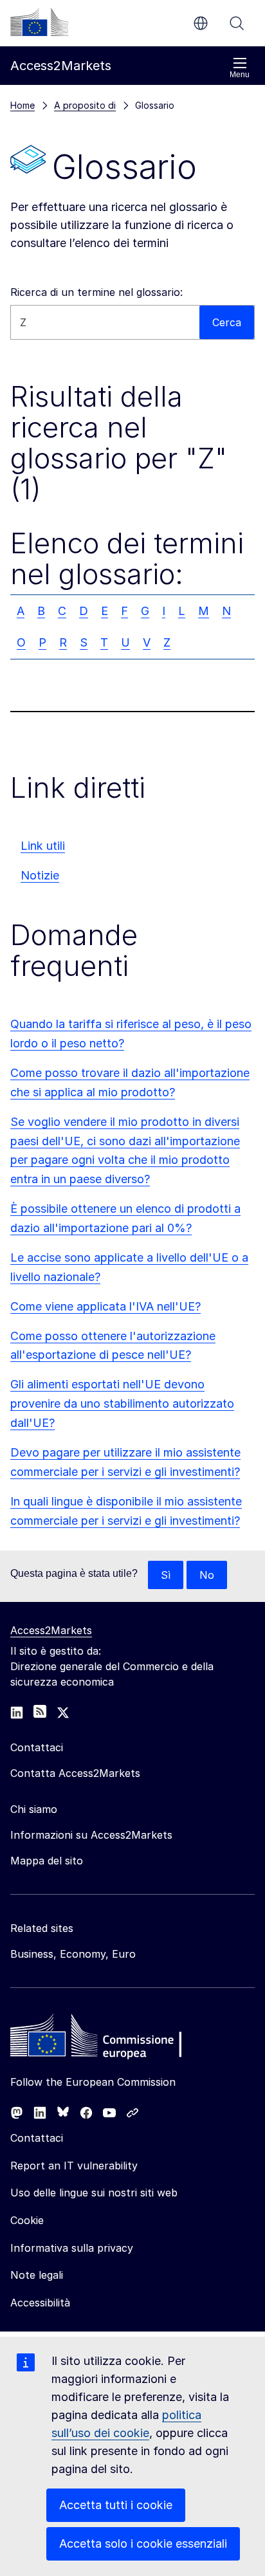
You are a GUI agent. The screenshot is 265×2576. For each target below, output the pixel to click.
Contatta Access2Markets (75, 1773)
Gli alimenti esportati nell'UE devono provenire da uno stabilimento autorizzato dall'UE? (122, 1403)
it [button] (201, 23)
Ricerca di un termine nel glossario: (96, 292)
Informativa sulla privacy (72, 2248)
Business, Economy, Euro (73, 1954)
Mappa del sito (47, 1861)
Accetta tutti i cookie (116, 2505)
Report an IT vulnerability (74, 2166)
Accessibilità (40, 2303)
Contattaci (37, 2138)
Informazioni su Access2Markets (91, 1835)
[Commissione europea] (39, 22)
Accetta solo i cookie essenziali (143, 2544)
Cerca (237, 23)
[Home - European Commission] (104, 2039)
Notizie (40, 875)
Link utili (43, 846)
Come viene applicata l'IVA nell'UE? (105, 1306)
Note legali (37, 2275)
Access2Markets (51, 1630)
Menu (240, 75)
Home (23, 105)
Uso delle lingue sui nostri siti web (94, 2193)
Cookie (27, 2220)
